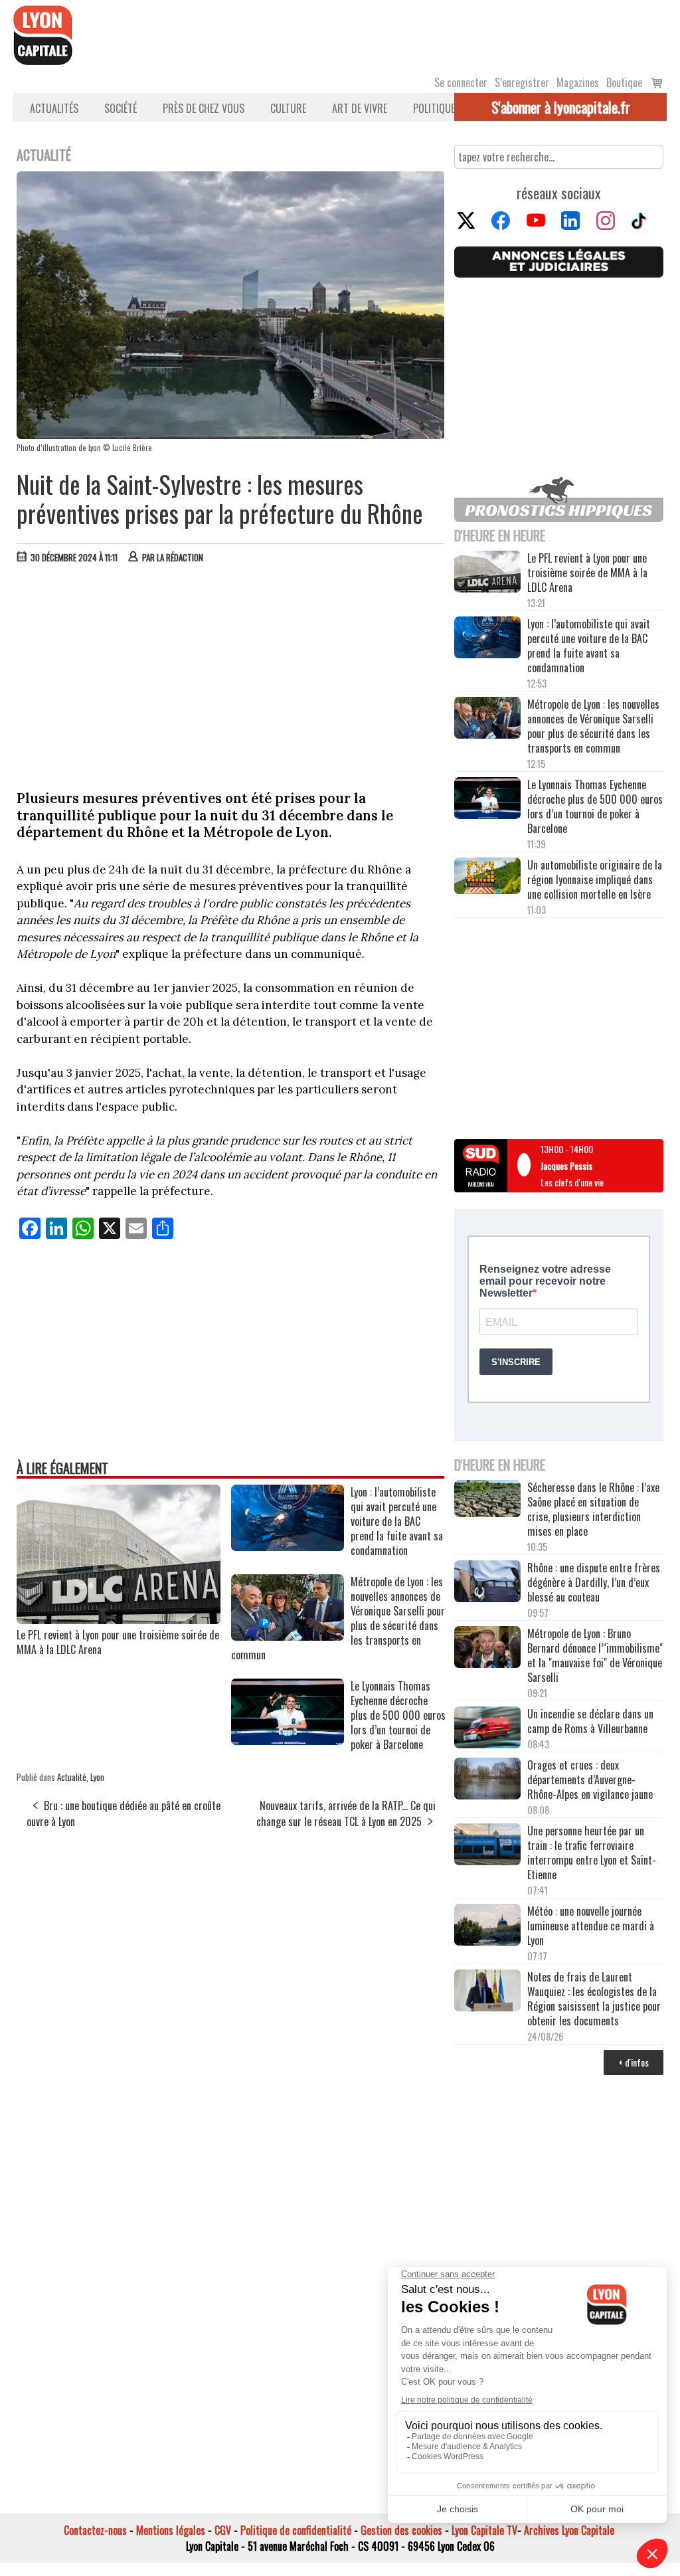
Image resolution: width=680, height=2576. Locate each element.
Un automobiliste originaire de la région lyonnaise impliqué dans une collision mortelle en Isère (595, 879)
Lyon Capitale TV (484, 2530)
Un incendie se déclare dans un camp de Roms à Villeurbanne (590, 1721)
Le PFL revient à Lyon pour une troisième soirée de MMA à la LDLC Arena (118, 1642)
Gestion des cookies (401, 2530)
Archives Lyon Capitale (569, 2530)
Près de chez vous (204, 108)
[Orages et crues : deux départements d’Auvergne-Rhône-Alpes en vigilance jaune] (487, 1780)
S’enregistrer (522, 82)
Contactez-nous (95, 2530)
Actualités (54, 108)
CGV (223, 2530)
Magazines (578, 82)
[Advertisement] (231, 674)
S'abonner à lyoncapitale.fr (561, 107)
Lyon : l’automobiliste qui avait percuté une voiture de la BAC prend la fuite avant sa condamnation (589, 646)
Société (121, 108)
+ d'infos (634, 2062)
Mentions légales (171, 2530)
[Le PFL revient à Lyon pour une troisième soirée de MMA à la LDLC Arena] (119, 1619)
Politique (434, 108)
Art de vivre (360, 108)
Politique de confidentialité (296, 2530)
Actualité (72, 1777)
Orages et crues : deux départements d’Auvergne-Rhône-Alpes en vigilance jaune (591, 1780)
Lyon (97, 1777)
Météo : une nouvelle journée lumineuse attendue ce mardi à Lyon (591, 1926)
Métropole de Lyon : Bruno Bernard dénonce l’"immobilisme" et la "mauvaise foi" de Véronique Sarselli (595, 1655)
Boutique (624, 82)
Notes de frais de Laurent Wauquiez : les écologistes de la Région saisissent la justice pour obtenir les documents (594, 1999)
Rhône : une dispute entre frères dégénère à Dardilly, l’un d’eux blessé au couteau (594, 1582)
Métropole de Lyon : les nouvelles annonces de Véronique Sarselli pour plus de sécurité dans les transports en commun (593, 726)
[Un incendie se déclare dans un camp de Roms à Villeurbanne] (487, 1729)
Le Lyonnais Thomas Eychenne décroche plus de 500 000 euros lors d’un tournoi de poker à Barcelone (595, 806)
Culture (288, 108)
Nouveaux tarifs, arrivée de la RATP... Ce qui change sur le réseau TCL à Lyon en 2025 (346, 1813)
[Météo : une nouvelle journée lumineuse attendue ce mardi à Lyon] (487, 1926)
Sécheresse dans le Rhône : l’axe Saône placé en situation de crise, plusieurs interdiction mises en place (593, 1509)
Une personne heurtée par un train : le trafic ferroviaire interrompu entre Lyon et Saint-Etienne (592, 1853)
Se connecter (461, 82)
